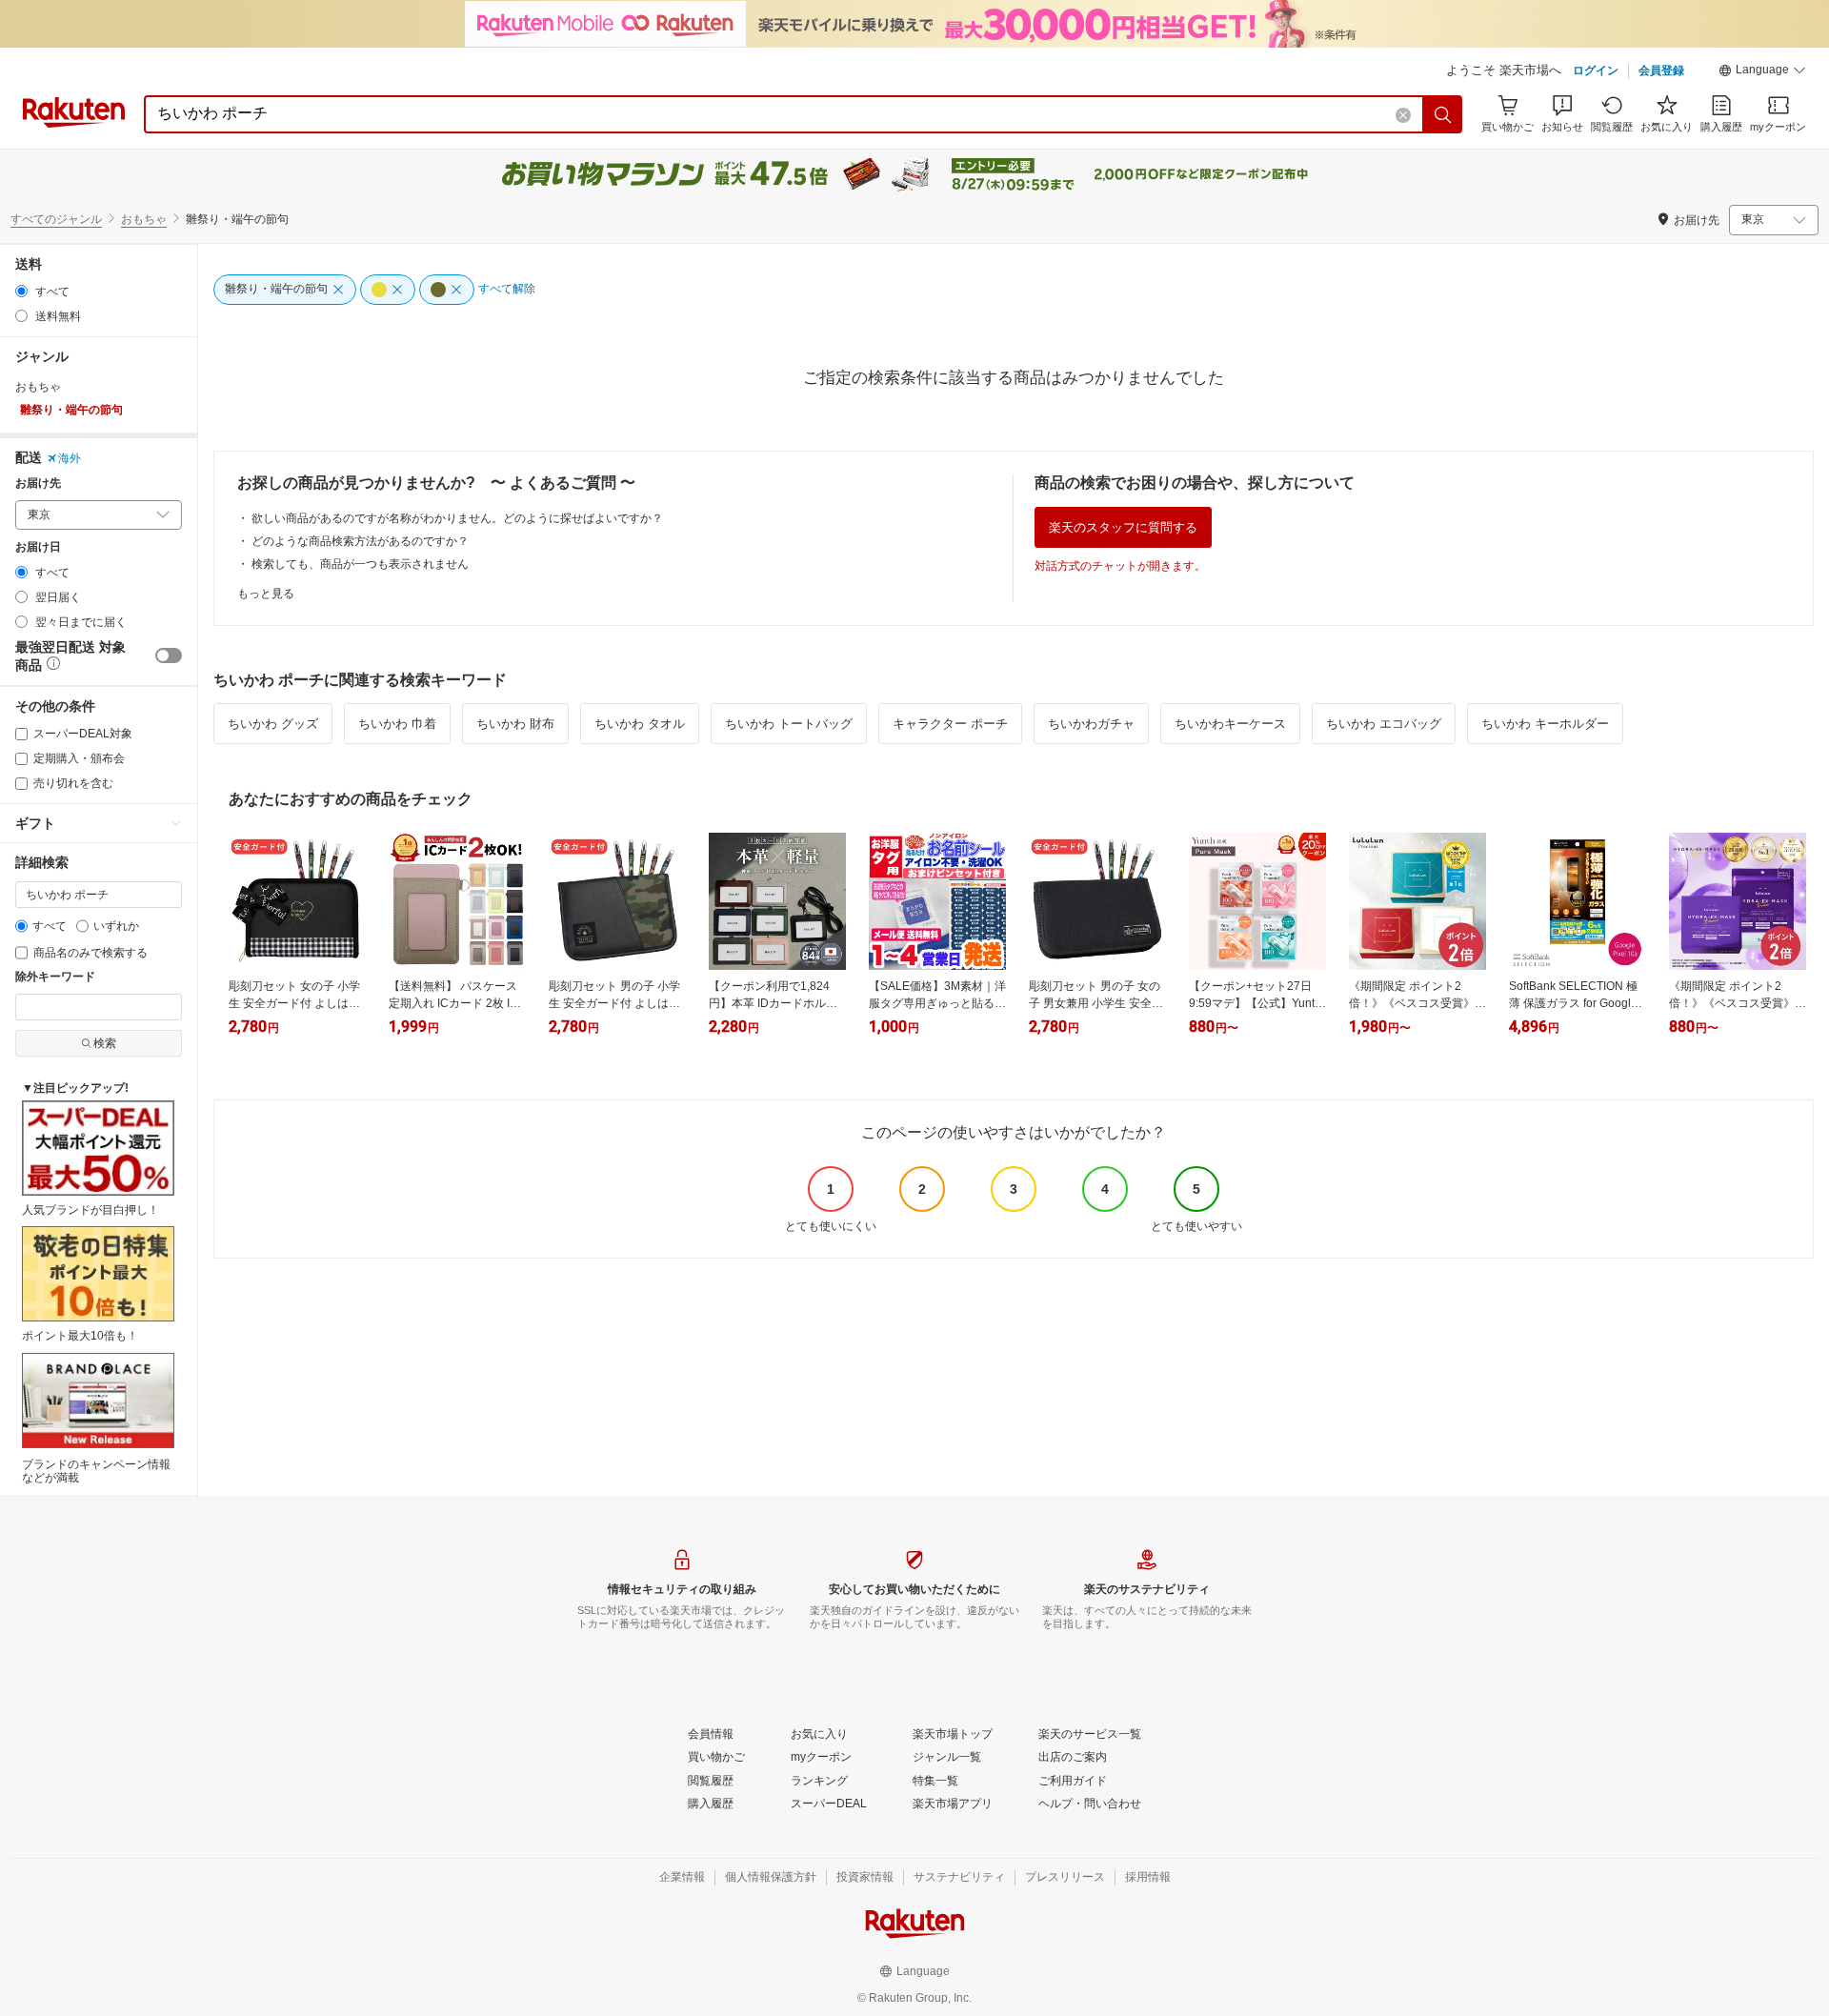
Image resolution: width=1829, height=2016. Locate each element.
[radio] (21, 291)
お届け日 (38, 547)
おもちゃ (144, 219)
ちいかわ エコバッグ (1384, 724)
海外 (70, 458)
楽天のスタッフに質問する (1123, 527)
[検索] (1443, 114)
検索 (105, 1043)
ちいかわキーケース (1230, 724)
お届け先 (38, 484)
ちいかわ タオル (640, 724)
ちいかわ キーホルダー (1545, 724)
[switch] (169, 655)
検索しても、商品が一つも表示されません (360, 564)
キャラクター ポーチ (950, 724)
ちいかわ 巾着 (397, 724)
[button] (1762, 72)
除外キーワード (55, 977)
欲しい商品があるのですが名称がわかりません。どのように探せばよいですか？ (457, 518)
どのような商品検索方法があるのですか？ (360, 541)
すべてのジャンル (56, 219)
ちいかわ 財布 (515, 724)
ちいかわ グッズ (273, 724)
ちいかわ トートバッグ (789, 724)
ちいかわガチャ (1091, 724)
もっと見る (266, 594)
